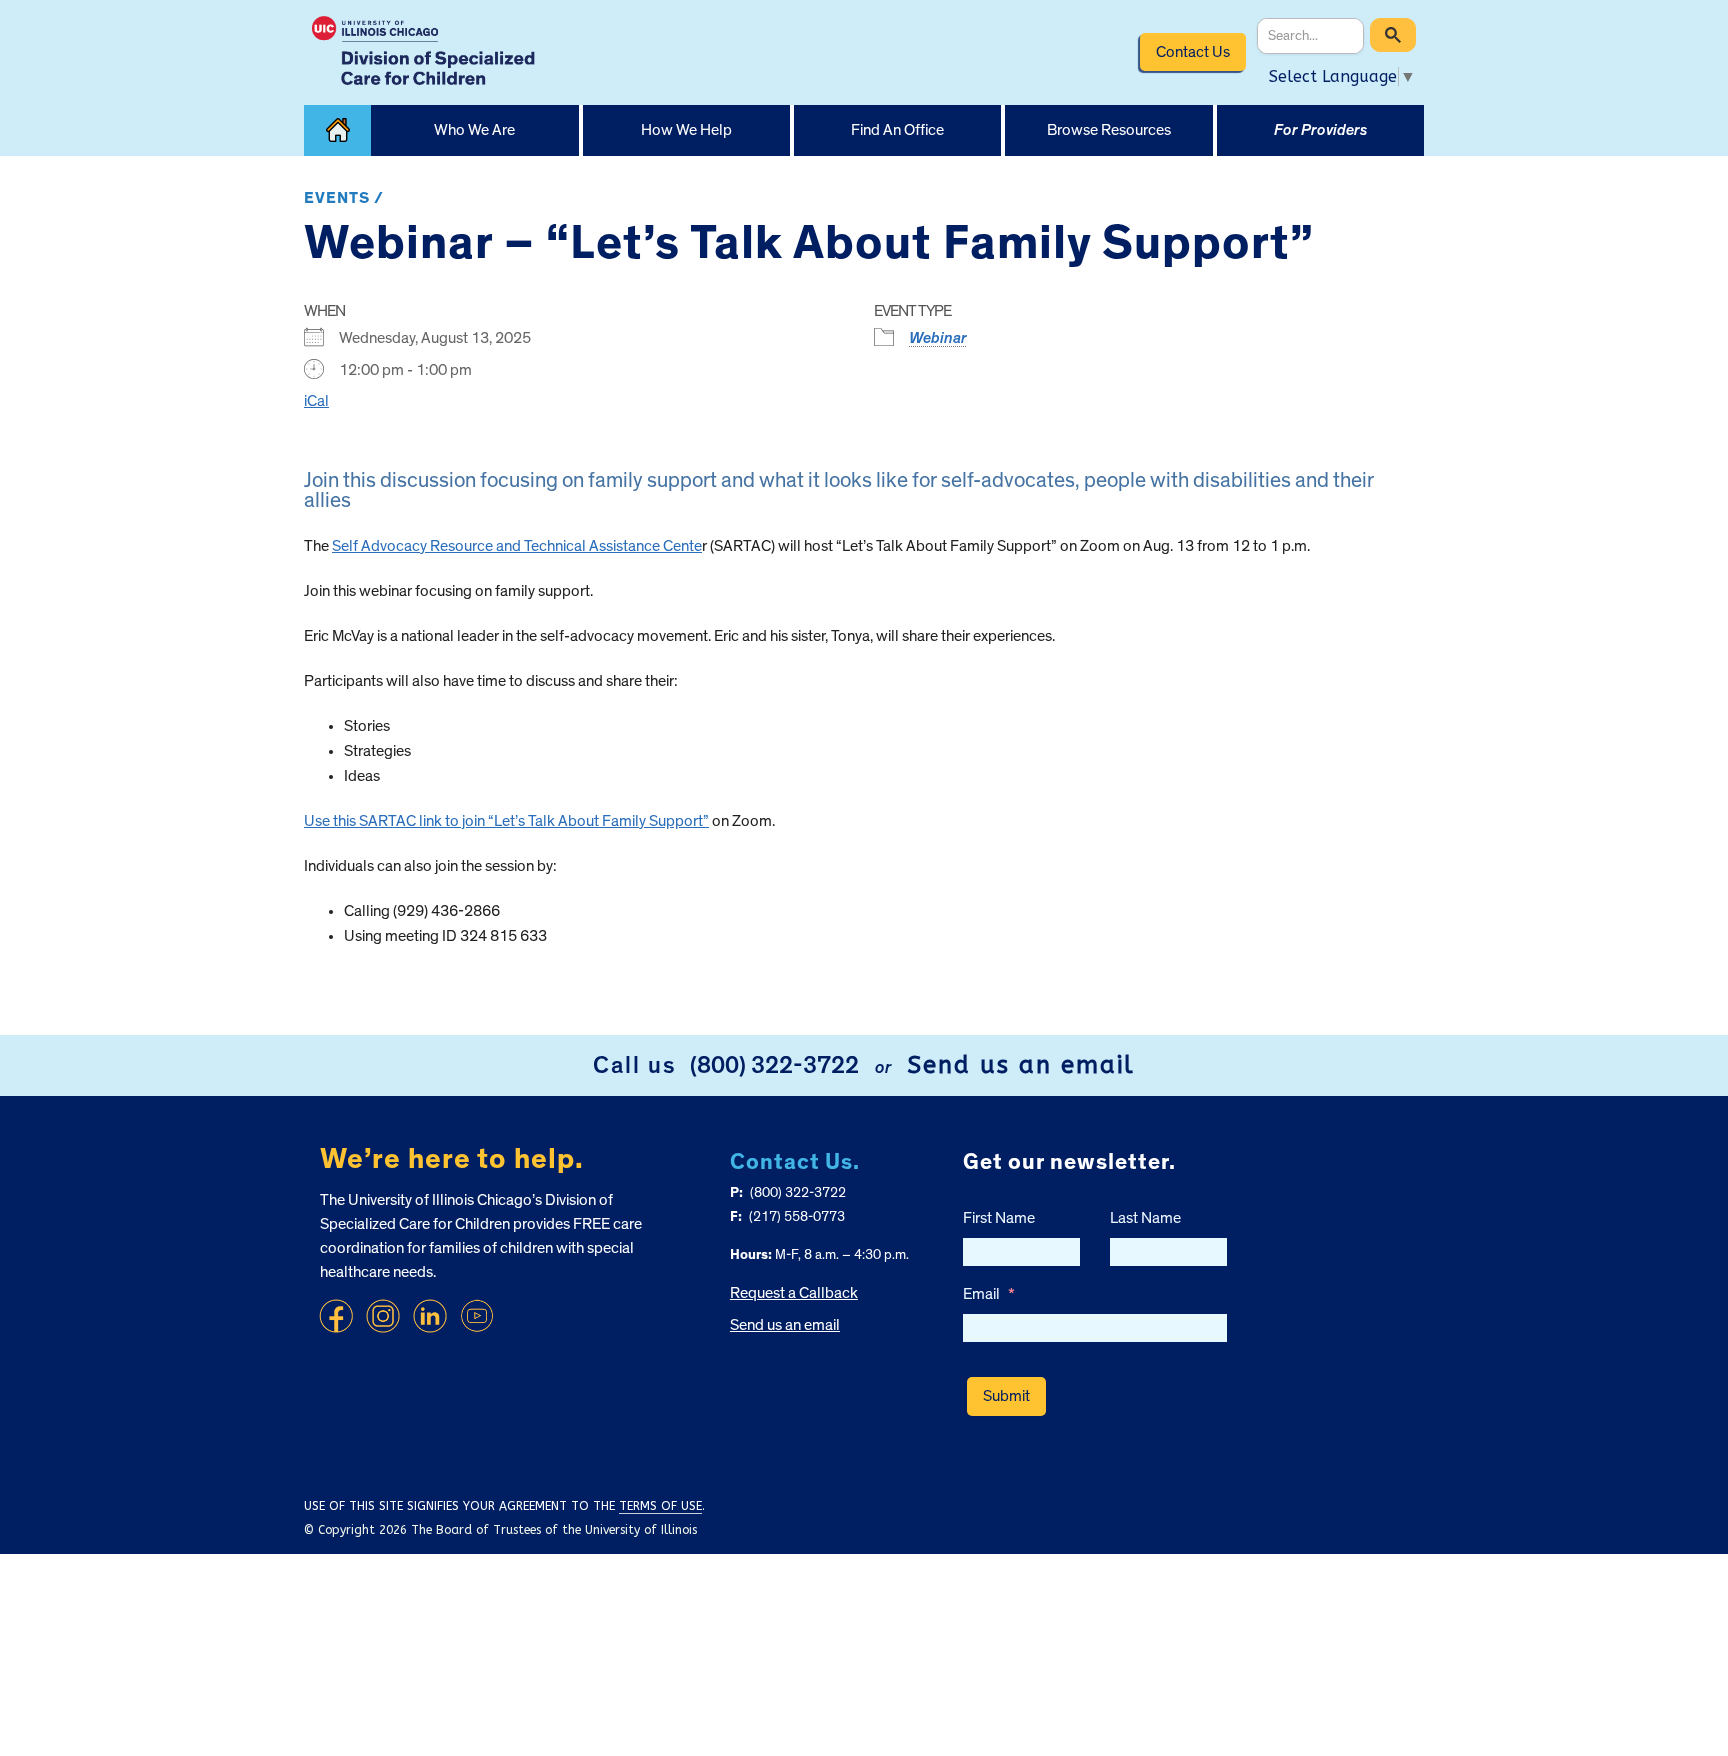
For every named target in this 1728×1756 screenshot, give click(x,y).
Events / (344, 198)
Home (337, 130)
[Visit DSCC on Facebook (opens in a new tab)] (336, 1316)
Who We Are (474, 130)
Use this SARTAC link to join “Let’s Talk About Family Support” (506, 821)
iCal (316, 401)
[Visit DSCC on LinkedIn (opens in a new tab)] (430, 1316)
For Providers (1320, 130)
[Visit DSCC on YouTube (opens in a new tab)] (477, 1316)
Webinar (938, 338)
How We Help (686, 130)
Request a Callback (794, 1293)
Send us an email (1021, 1065)
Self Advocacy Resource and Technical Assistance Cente (517, 546)
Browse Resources (1109, 130)
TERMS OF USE (660, 1506)
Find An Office (897, 130)
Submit (1006, 1396)
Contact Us (1193, 52)
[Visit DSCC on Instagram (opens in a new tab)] (383, 1316)
